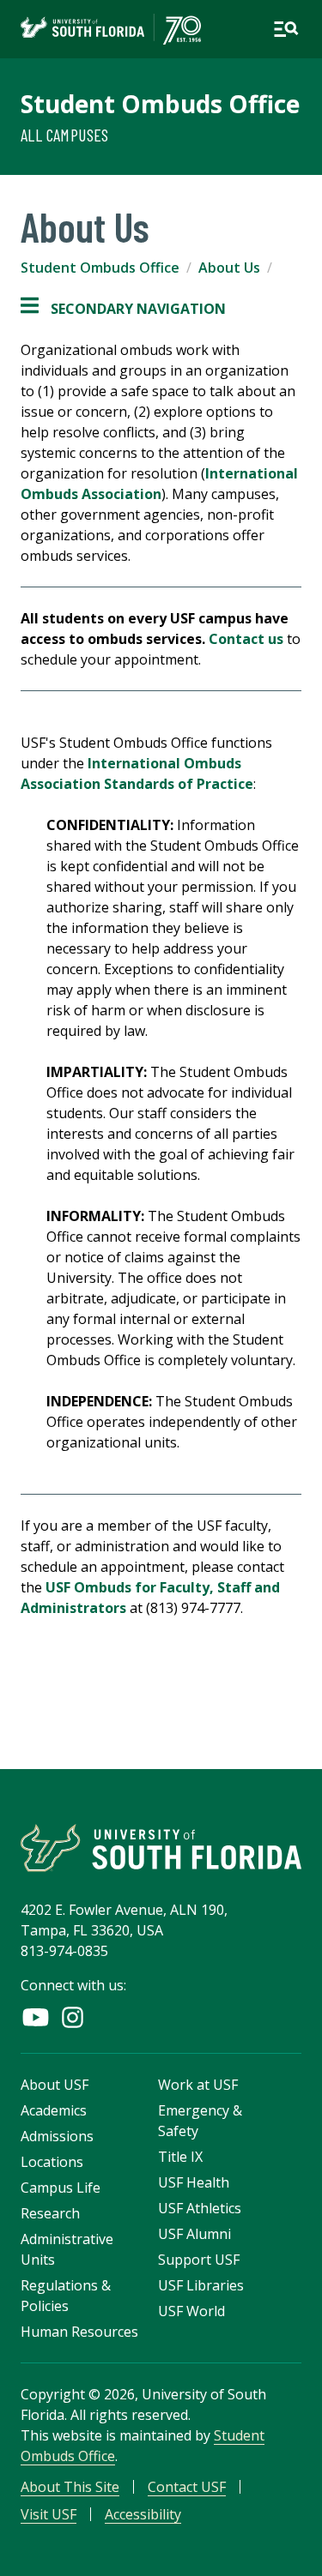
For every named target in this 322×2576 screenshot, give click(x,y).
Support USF (199, 2260)
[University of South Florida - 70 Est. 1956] (111, 29)
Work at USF (198, 2085)
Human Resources (79, 2332)
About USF (55, 2085)
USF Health (194, 2182)
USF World (191, 2311)
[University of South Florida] (161, 1848)
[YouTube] (36, 2017)
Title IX (180, 2157)
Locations (52, 2162)
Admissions (57, 2136)
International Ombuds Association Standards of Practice (137, 773)
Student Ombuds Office (160, 104)
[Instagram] (73, 2017)
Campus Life (61, 2188)
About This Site (70, 2487)
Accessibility (143, 2514)
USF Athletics (200, 2208)
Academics (54, 2110)
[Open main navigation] (286, 29)
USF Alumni (194, 2234)
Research (50, 2213)
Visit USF (49, 2514)
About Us (229, 268)
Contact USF (187, 2487)
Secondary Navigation (123, 309)
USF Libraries (201, 2285)
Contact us (246, 639)
